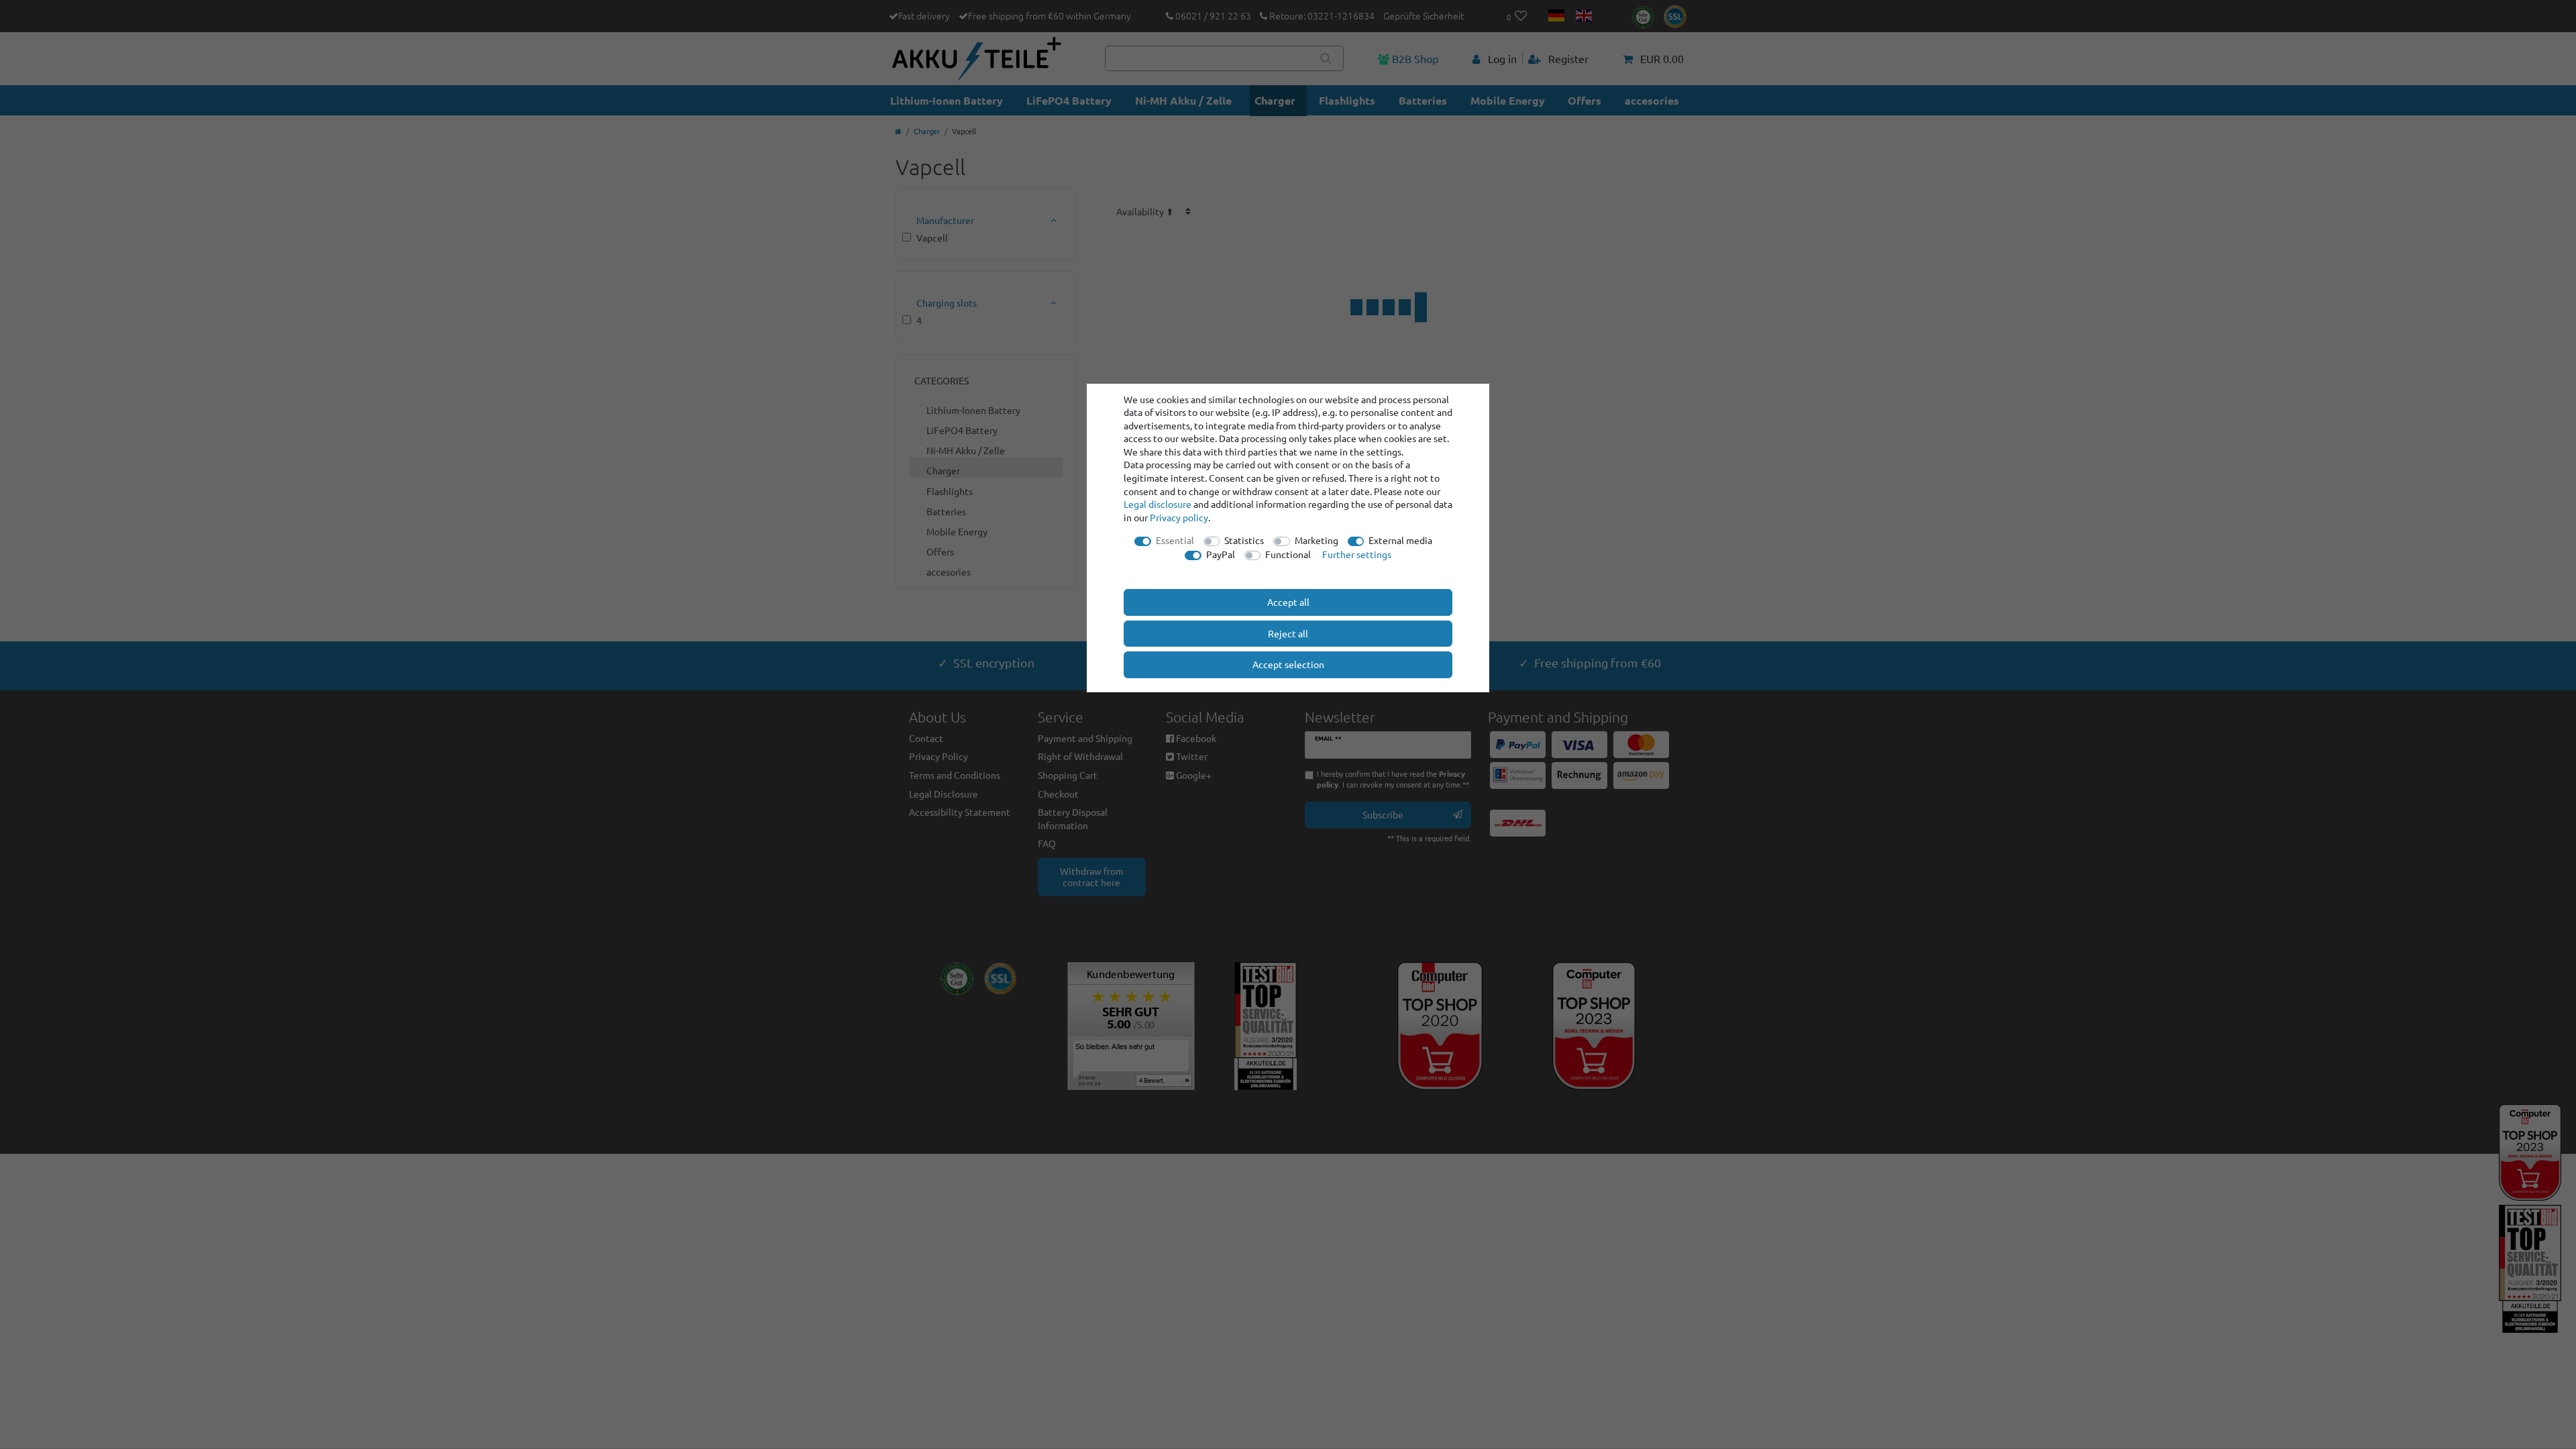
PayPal (1221, 554)
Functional (1288, 554)
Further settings (1357, 554)
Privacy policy (1179, 517)
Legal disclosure (1158, 504)
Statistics (1244, 540)
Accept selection (1288, 664)
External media (1400, 540)
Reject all (1288, 633)
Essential (1175, 540)
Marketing (1317, 540)
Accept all (1288, 602)
